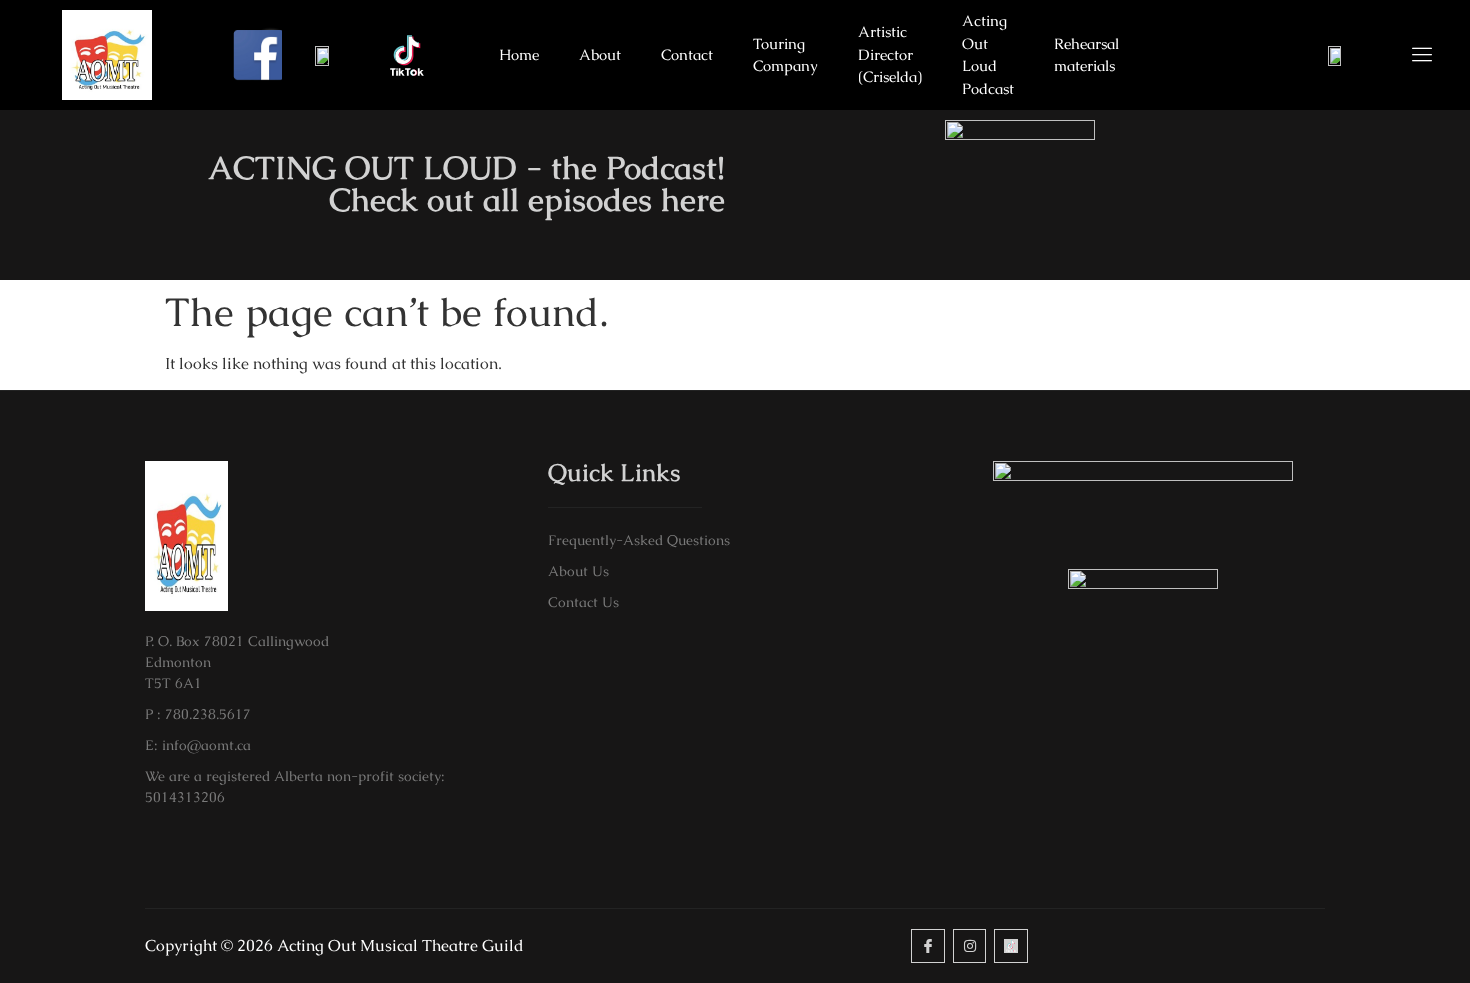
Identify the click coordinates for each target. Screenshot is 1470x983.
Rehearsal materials (1086, 55)
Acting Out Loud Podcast (988, 55)
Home (519, 54)
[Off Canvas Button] (1410, 55)
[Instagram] (970, 946)
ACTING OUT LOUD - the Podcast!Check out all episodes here (466, 183)
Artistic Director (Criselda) (890, 54)
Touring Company (785, 55)
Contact (687, 54)
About (600, 54)
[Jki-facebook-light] (928, 946)
